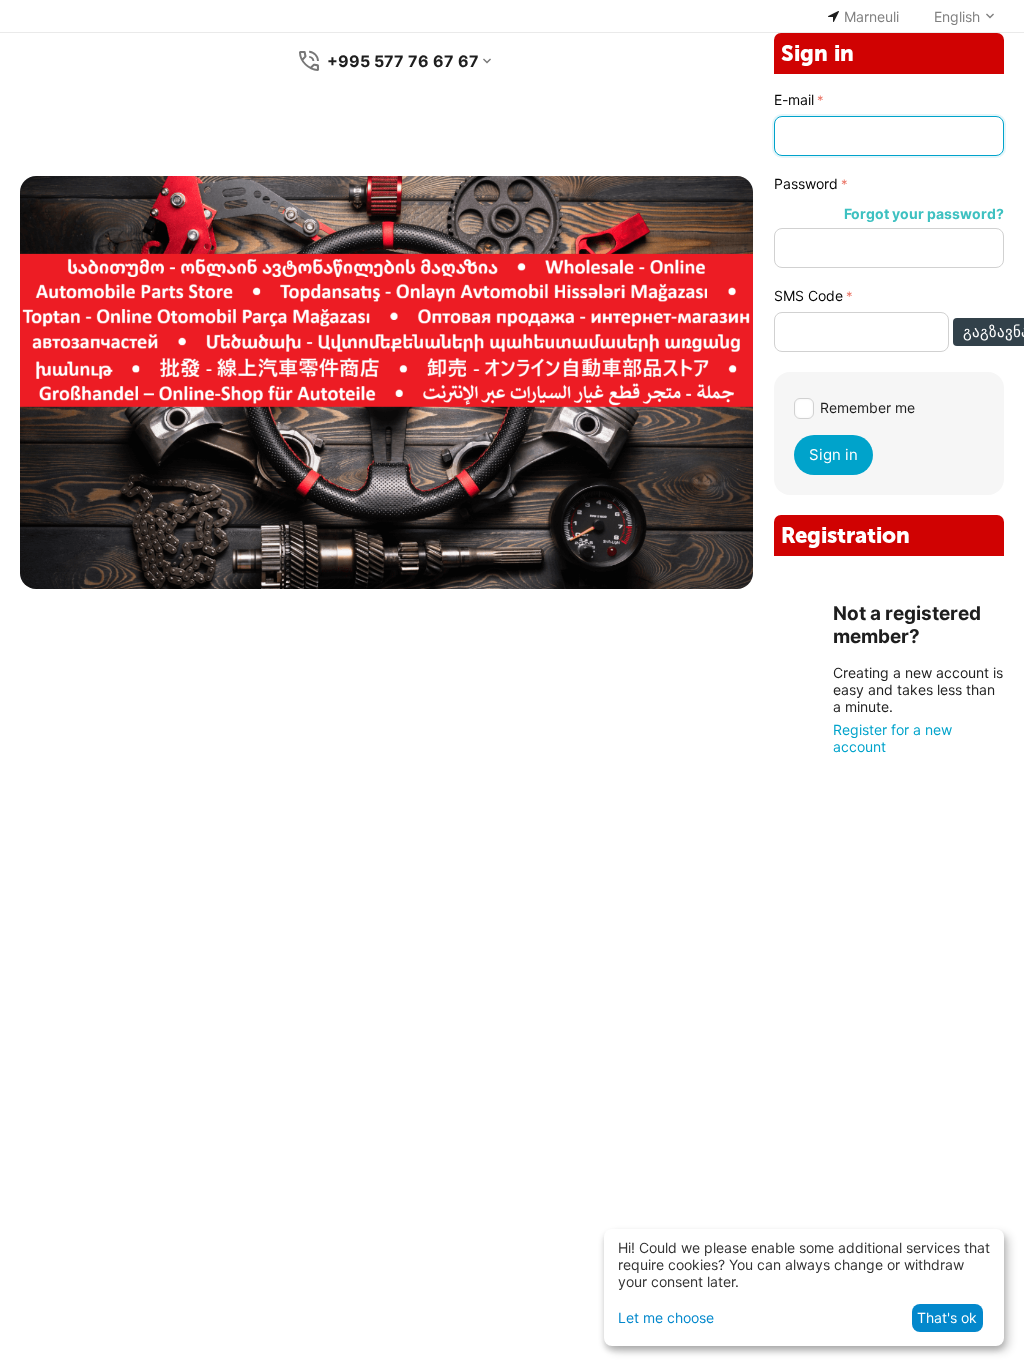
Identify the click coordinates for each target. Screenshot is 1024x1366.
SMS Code (808, 295)
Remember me (867, 407)
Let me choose (666, 1317)
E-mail (794, 99)
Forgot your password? (924, 213)
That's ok (947, 1317)
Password (806, 183)
